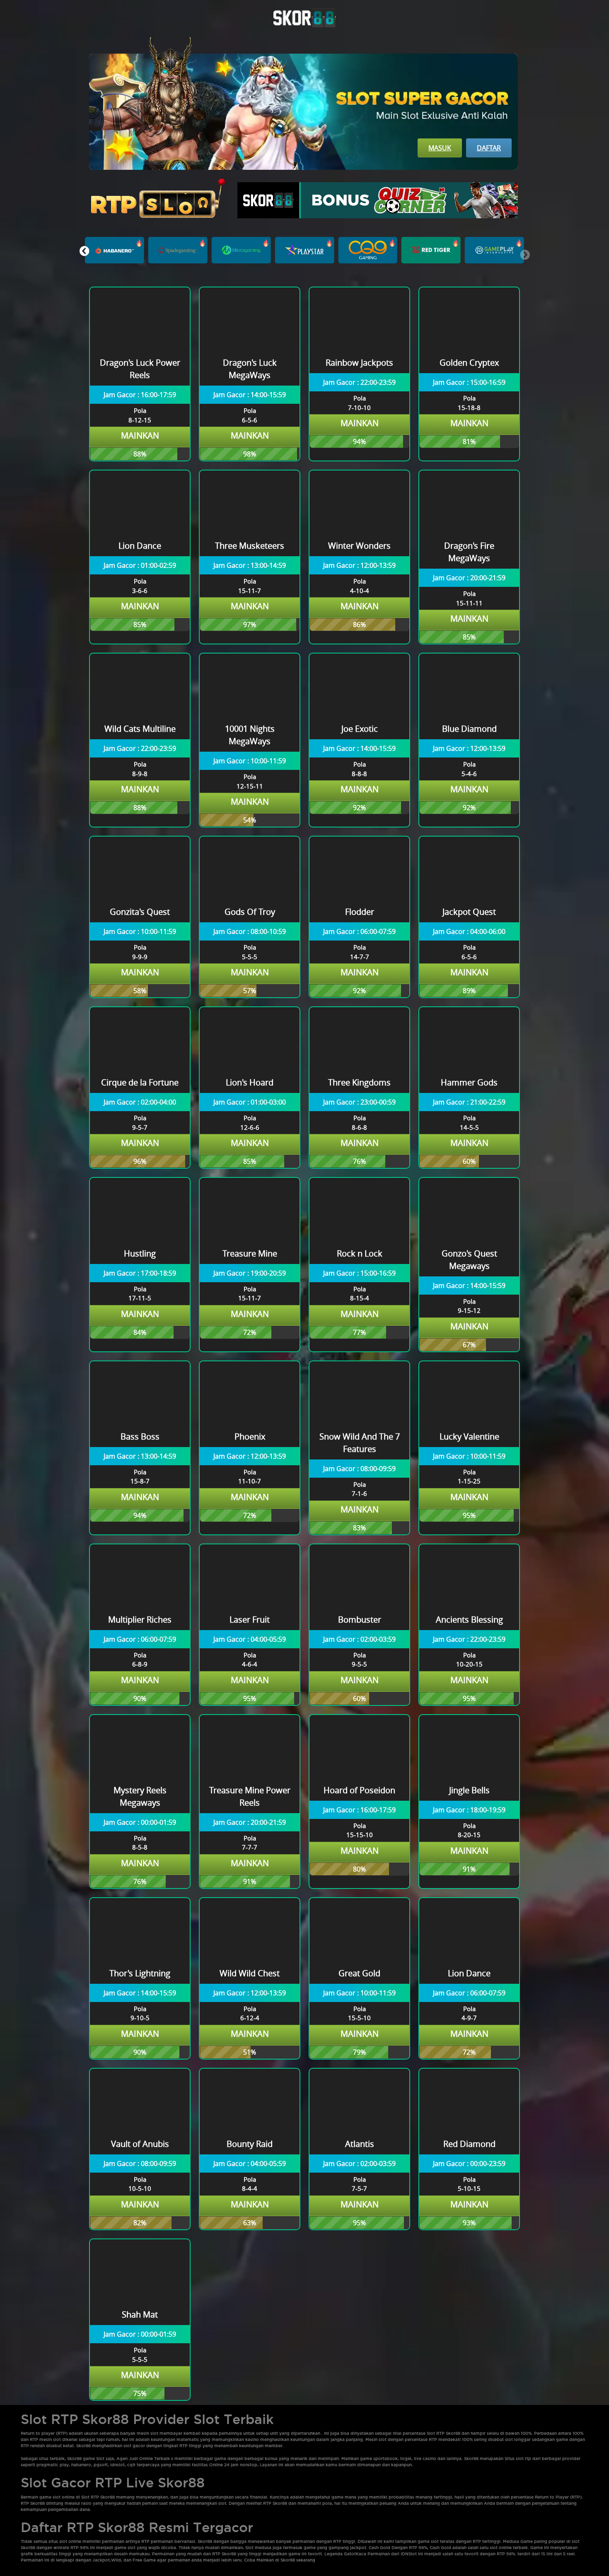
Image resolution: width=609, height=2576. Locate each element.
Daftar (489, 148)
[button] (84, 251)
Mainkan (140, 435)
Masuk (440, 148)
